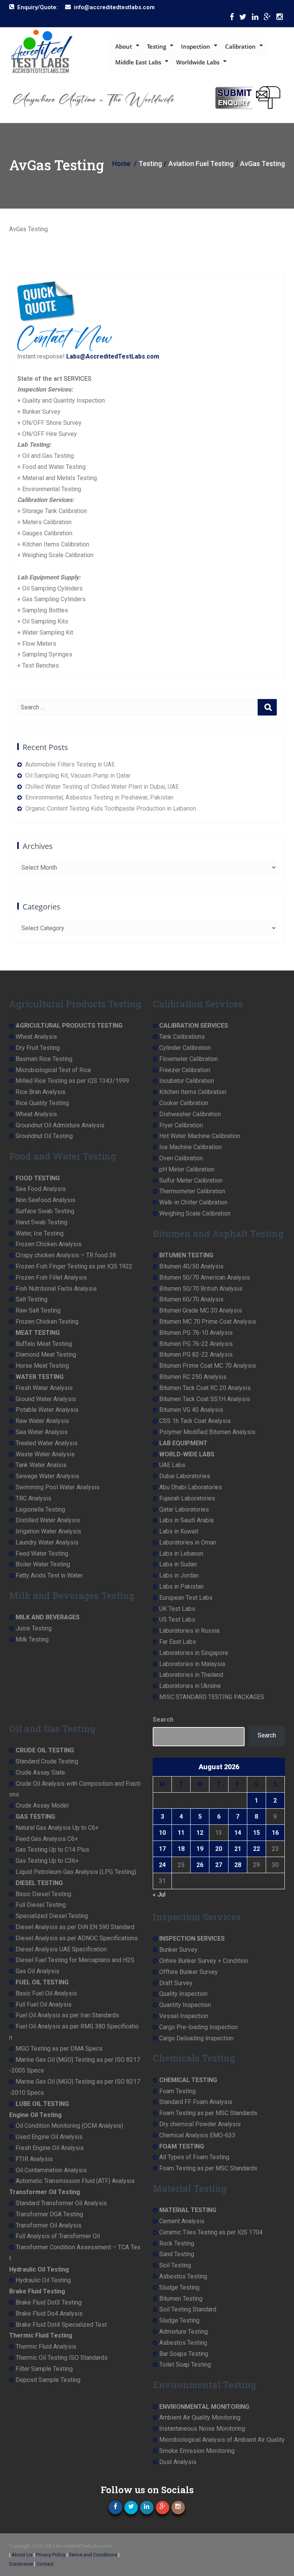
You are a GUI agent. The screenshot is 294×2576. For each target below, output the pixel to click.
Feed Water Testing (42, 1554)
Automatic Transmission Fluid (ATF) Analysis (75, 2181)
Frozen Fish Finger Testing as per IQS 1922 (74, 1266)
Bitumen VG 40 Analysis (191, 1410)
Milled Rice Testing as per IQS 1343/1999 (72, 1081)
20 (219, 1849)
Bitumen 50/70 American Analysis (205, 1277)
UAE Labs (172, 1465)
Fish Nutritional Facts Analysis (56, 1289)
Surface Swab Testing (45, 1211)
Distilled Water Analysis (48, 1520)
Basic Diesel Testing (43, 1894)
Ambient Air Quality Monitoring (200, 2417)
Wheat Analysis (36, 1037)
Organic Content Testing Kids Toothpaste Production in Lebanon (111, 808)
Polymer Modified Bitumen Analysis (207, 1432)
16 (275, 1833)
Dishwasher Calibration (190, 1114)
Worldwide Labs (198, 62)
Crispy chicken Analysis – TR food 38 (66, 1255)
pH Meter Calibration (187, 1169)
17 (162, 1849)
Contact (45, 2564)
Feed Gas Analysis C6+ (47, 1839)
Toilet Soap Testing (185, 2365)
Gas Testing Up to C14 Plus (52, 1850)
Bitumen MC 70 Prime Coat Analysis (208, 1322)
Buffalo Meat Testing (44, 1344)
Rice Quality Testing (42, 1103)
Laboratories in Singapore (194, 1653)
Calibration (240, 46)
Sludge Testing (179, 2287)
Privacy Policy (51, 2555)
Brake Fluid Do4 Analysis (49, 2314)
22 (256, 1849)
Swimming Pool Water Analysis (58, 1487)
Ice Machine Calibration (190, 1147)
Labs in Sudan (178, 1564)
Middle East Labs (138, 62)
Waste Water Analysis (45, 1454)
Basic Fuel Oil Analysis (46, 1993)
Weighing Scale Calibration (195, 1213)
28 (238, 1865)
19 (200, 1849)
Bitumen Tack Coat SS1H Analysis (205, 1399)
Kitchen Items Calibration (193, 1092)
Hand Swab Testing (42, 1222)
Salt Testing (32, 1299)
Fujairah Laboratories (187, 1498)
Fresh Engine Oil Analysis (50, 2148)
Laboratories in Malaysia (192, 1664)
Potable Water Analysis (47, 1410)
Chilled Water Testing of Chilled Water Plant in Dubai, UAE (102, 787)
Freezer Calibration (185, 1070)
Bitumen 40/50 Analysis (191, 1266)
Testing (157, 46)
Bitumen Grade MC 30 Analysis (201, 1310)
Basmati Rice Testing (44, 1059)
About (124, 46)
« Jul (159, 1894)
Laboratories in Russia (189, 1631)
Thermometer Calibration (192, 1191)
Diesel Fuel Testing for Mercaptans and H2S (75, 1960)
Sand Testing (177, 2254)
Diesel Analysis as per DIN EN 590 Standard (75, 1927)
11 (181, 1833)
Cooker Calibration (184, 1103)
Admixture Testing (184, 2332)
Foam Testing (177, 2091)
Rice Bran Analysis (41, 1092)
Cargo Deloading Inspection (196, 2038)
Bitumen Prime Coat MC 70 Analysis (208, 1366)
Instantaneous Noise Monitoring (202, 2429)
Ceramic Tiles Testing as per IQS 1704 (211, 2232)
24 (162, 1865)
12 (200, 1833)
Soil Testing (175, 2265)
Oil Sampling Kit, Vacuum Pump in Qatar (78, 776)
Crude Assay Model (42, 1805)
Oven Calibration (181, 1158)
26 (200, 1865)
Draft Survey (176, 1983)
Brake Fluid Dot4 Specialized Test (61, 2325)
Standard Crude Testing (47, 1761)
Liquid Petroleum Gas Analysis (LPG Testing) (76, 1872)
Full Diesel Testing (41, 1905)
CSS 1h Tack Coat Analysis (195, 1421)
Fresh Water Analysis (44, 1388)
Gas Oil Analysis (38, 1971)
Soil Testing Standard (188, 2309)
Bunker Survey (178, 1950)
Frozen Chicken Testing (47, 1322)
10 (162, 1833)
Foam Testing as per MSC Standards (208, 2113)
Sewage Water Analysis (47, 1476)
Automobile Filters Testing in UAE (70, 764)
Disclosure (21, 2564)
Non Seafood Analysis (46, 1200)
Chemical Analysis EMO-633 (197, 2135)
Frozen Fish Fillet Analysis (51, 1277)
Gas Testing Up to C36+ (47, 1861)
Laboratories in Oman (188, 1542)
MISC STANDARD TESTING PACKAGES (212, 1697)
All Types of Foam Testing (194, 2157)
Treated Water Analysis (47, 1443)
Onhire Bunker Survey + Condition (204, 1961)
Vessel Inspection (184, 2016)
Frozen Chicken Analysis (49, 1244)
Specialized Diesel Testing (52, 1916)
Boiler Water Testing (43, 1564)
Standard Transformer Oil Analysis (61, 2203)
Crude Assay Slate (40, 1772)
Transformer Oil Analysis (49, 2225)
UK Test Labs (177, 1609)
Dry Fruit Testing (38, 1048)
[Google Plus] (267, 19)
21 (238, 1849)
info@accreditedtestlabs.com (114, 7)
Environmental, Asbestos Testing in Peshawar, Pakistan (99, 797)
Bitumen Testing (181, 2299)
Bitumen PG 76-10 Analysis (196, 1333)
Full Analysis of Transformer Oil (58, 2236)
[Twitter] (243, 19)
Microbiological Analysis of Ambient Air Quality (222, 2440)
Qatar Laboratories (184, 1509)
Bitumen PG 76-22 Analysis (196, 1344)
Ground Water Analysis (46, 1399)
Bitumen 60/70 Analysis (191, 1299)
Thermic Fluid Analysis (46, 2347)
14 (238, 1833)
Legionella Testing (40, 1509)
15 (256, 1833)
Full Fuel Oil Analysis (44, 2004)
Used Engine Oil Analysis (49, 2137)
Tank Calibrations (182, 1037)
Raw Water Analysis (42, 1421)
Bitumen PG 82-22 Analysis (196, 1355)
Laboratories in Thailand (191, 1675)
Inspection (196, 46)
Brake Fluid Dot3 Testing (49, 2302)
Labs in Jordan (179, 1575)
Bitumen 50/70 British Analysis (201, 1289)
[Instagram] (280, 19)
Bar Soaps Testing (184, 2354)
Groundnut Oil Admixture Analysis (60, 1125)
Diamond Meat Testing (46, 1355)
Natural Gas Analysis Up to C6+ (57, 1828)
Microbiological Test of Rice (53, 1070)
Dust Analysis (178, 2462)
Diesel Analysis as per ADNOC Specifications (77, 1938)
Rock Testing (177, 2243)
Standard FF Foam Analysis (196, 2102)
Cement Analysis (182, 2221)
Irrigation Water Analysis (48, 1531)
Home (121, 164)
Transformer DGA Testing (49, 2214)
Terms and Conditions (93, 2555)
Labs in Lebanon (181, 1554)
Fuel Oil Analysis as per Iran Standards (67, 2015)
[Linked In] (255, 19)
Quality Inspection (183, 1994)
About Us (22, 2555)
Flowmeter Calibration (189, 1059)
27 (219, 1865)
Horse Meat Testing (42, 1366)
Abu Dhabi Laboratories (191, 1487)
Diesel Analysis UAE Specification (61, 1949)
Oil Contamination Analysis (51, 2170)
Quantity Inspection (185, 2005)
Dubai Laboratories (185, 1476)
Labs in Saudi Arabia (186, 1520)
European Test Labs (186, 1598)
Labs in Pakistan (181, 1587)
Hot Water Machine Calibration (200, 1136)
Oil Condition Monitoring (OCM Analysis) (69, 2126)
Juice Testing (34, 1628)
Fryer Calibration (181, 1125)
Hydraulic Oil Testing (43, 2280)
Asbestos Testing (183, 2276)
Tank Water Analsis (41, 1465)
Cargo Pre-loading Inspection (198, 2027)
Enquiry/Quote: (38, 7)
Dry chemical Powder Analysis (200, 2124)
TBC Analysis (33, 1498)
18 (181, 1849)
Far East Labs (178, 1642)
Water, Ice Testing (40, 1233)
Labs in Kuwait (179, 1531)
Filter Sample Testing (44, 2369)
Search (163, 1720)
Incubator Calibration (187, 1081)
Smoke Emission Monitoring (197, 2451)
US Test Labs (177, 1619)
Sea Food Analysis (41, 1189)
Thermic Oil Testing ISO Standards (62, 2358)
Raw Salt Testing (38, 1310)
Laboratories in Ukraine (190, 1686)
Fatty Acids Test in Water (49, 1575)
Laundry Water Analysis (47, 1542)
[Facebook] (232, 19)
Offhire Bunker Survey (189, 1972)
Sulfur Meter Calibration (191, 1180)
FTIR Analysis (34, 2159)
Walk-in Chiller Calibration (193, 1202)
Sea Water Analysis (42, 1432)
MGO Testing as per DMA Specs (59, 2049)
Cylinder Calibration (185, 1048)
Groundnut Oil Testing (44, 1136)
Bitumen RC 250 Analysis (193, 1377)
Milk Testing (32, 1639)
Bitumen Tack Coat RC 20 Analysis (205, 1388)
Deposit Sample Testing (48, 2380)
